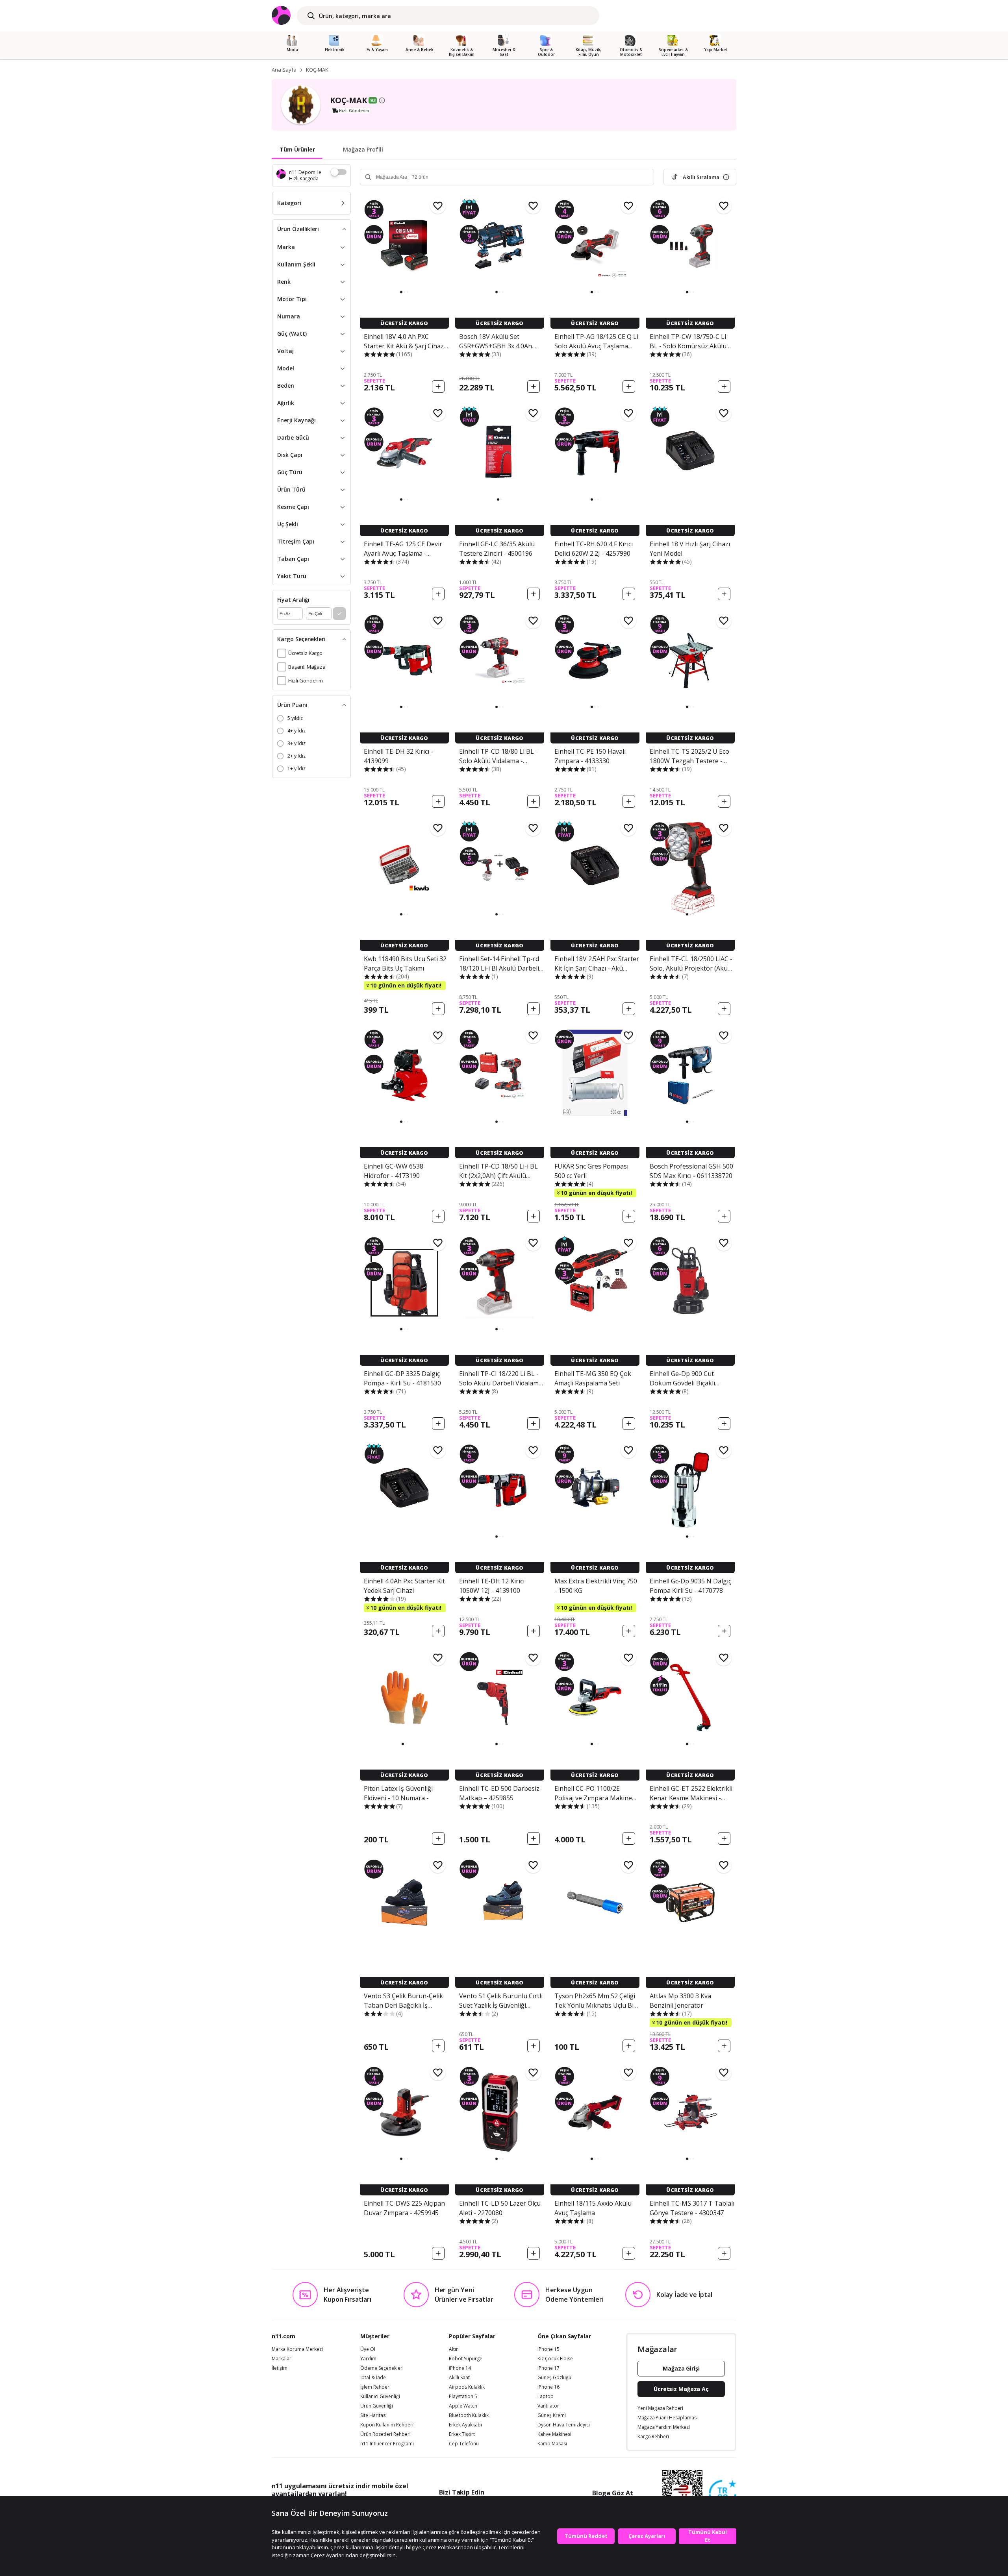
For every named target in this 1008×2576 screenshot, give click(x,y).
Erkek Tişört (462, 2434)
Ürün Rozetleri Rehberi (385, 2434)
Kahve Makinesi (554, 2434)
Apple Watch (463, 2406)
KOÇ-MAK (317, 70)
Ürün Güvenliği (377, 2406)
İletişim (280, 2368)
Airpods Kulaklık (467, 2387)
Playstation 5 (463, 2397)
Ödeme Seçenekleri (382, 2368)
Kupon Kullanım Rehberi (387, 2425)
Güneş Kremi (552, 2415)
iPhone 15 (548, 2349)
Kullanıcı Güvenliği (380, 2397)
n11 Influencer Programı (387, 2444)
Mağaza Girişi (681, 2368)
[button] (401, 292)
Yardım (368, 2359)
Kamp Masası (552, 2444)
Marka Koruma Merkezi (297, 2349)
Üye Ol (368, 2349)
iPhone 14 (460, 2368)
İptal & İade (373, 2378)
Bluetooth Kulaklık (469, 2415)
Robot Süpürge (466, 2359)
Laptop (546, 2397)
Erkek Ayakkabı (465, 2425)
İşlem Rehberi (375, 2387)
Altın (454, 2349)
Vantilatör (548, 2406)
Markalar (282, 2359)
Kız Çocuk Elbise (555, 2359)
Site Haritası (373, 2415)
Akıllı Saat (459, 2378)
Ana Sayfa (284, 70)
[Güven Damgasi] (723, 2494)
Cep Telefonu (464, 2444)
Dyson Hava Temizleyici (564, 2425)
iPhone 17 (548, 2368)
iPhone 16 (548, 2387)
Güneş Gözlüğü (554, 2378)
